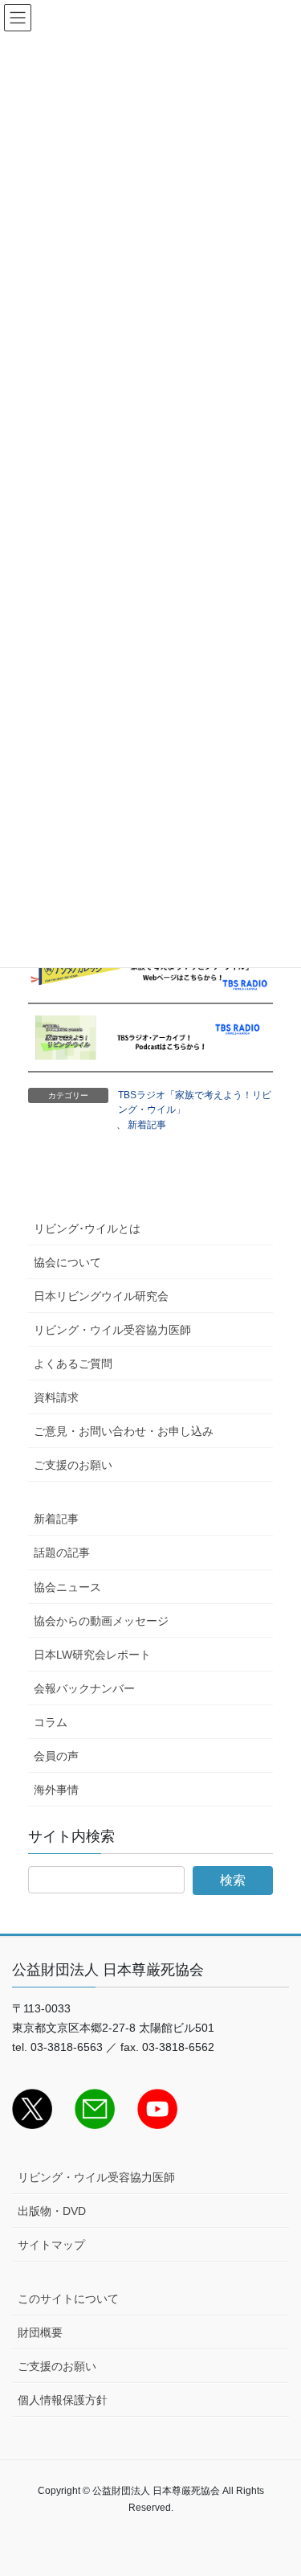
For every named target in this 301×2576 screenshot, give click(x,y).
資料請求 (56, 1397)
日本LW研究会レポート (92, 1655)
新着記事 (147, 1125)
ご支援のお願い (73, 1465)
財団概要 (40, 2332)
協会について (67, 1262)
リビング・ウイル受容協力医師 (112, 1330)
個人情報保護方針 (63, 2400)
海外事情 (56, 1790)
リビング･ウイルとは (87, 1229)
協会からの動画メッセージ (101, 1621)
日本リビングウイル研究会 (101, 1296)
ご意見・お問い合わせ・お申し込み (124, 1431)
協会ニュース (67, 1587)
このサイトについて (68, 2299)
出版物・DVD (52, 2211)
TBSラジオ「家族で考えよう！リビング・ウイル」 (195, 1102)
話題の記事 (62, 1553)
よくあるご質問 (73, 1364)
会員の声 (56, 1756)
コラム (51, 1722)
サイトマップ (51, 2245)
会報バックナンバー (84, 1688)
